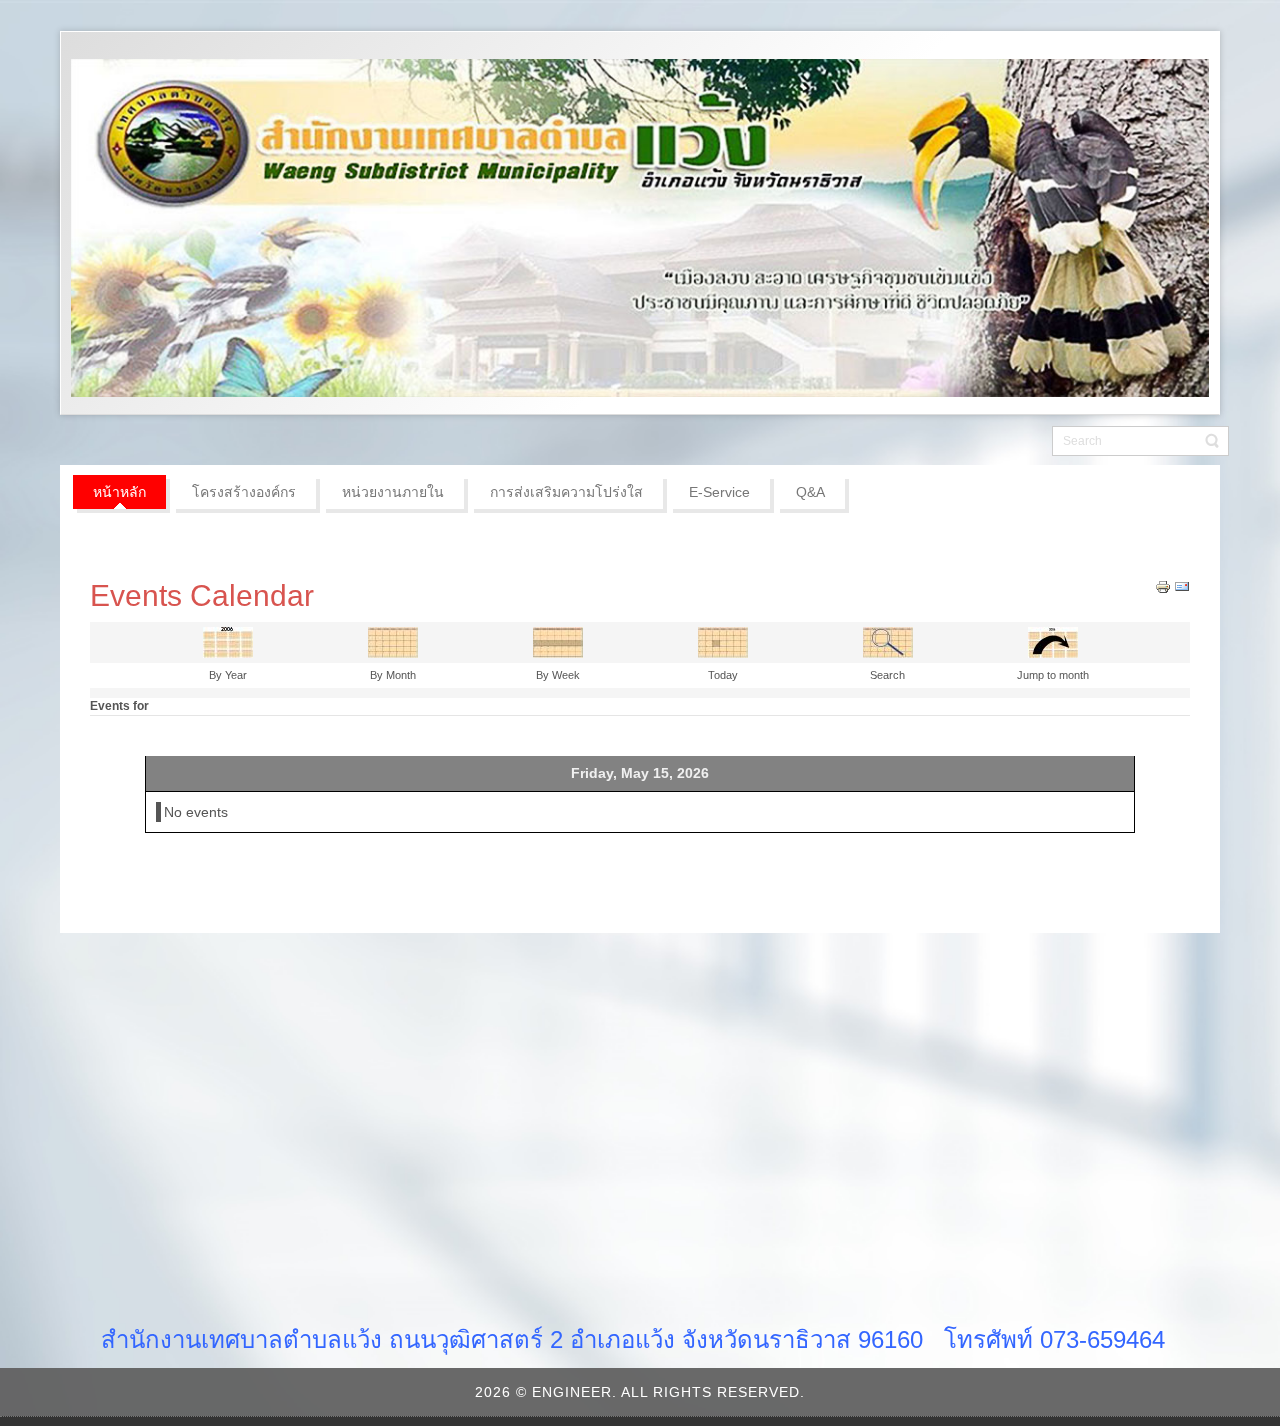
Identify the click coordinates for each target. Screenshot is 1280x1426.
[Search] (888, 641)
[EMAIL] (1182, 586)
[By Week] (558, 641)
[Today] (723, 641)
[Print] (1163, 586)
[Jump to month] (1053, 641)
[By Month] (393, 641)
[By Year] (228, 641)
